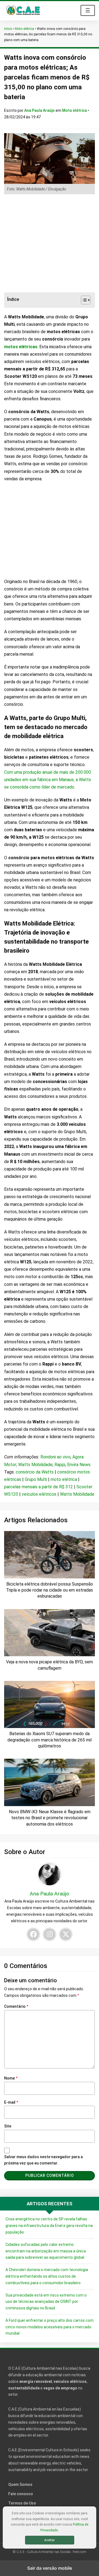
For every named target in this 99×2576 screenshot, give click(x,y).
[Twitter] (66, 1934)
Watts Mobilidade (35, 1465)
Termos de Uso (22, 2503)
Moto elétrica (24, 29)
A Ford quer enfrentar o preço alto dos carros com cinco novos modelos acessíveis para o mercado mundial (50, 2327)
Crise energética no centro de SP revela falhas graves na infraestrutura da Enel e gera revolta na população (49, 2226)
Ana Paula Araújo (40, 110)
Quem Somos (20, 2484)
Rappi (60, 1465)
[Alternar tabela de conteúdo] (83, 300)
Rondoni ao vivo (55, 1457)
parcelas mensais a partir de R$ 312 (38, 1487)
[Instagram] (50, 1934)
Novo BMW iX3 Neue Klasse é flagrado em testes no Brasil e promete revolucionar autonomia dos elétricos (50, 1818)
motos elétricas (21, 347)
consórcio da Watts (35, 1472)
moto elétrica (64, 1479)
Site (8, 2126)
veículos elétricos (39, 1494)
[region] (50, 244)
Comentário (16, 2006)
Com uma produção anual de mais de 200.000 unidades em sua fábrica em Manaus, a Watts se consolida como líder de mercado (48, 780)
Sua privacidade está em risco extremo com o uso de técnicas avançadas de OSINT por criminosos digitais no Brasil (46, 2302)
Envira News (79, 1465)
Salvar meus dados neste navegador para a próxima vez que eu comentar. (43, 2160)
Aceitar (50, 2540)
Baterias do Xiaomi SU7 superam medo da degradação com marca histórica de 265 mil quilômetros (50, 1740)
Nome (11, 2078)
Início (8, 29)
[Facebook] (33, 1934)
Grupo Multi (36, 1479)
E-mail (11, 2102)
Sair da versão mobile (50, 2568)
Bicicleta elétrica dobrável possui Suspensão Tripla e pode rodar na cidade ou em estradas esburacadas (50, 1590)
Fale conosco (21, 2494)
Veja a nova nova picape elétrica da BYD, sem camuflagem (50, 1665)
